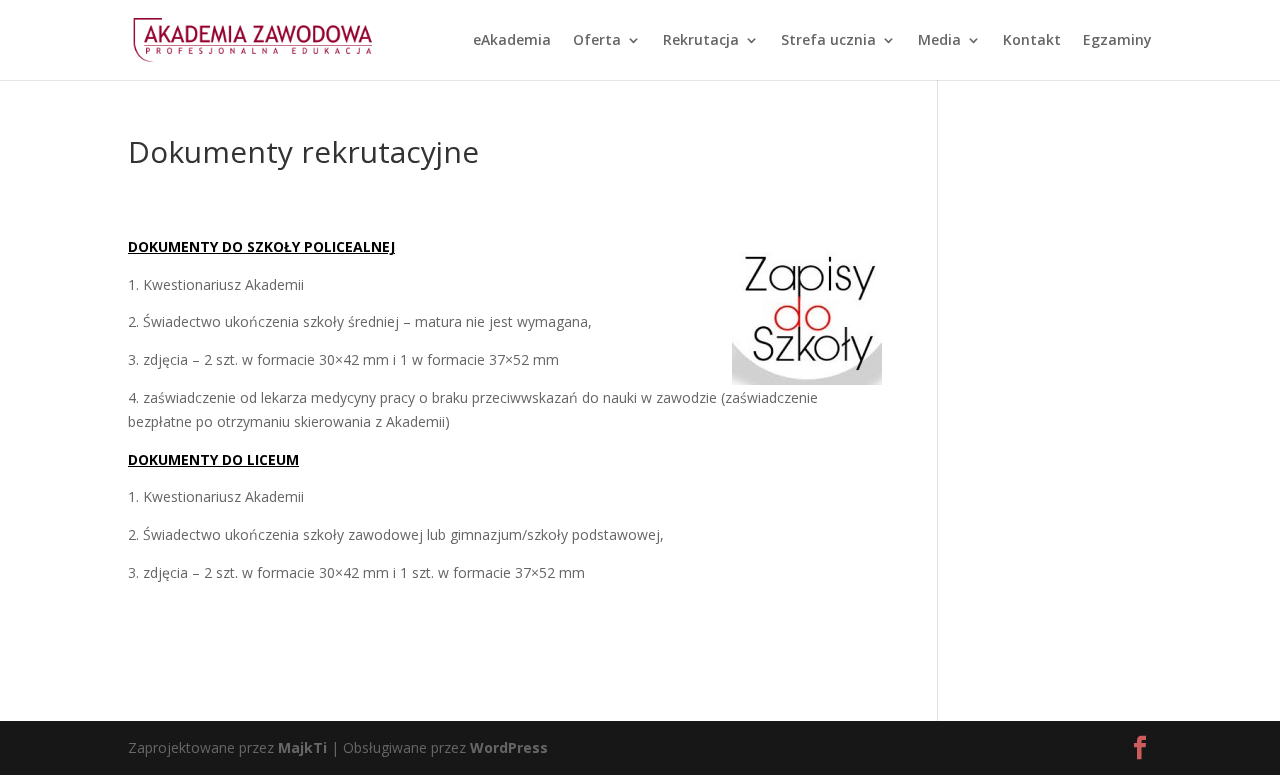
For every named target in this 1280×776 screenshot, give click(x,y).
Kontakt (1032, 41)
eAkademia (512, 41)
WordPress (509, 747)
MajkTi (302, 747)
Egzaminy (1117, 41)
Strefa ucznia (828, 41)
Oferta (597, 41)
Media (939, 41)
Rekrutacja (701, 41)
